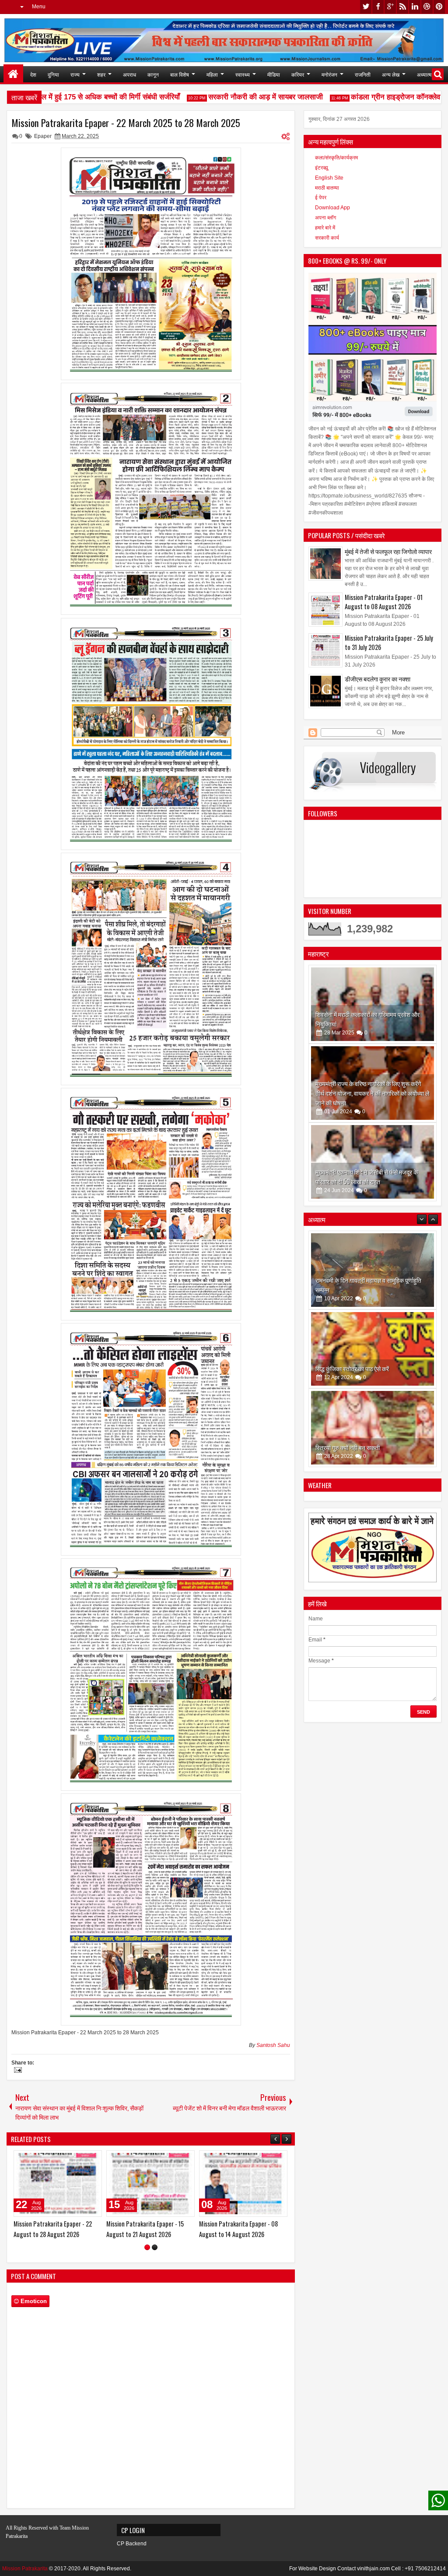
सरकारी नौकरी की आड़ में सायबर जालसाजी (226, 97)
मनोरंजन (329, 74)
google (390, 7)
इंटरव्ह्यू (322, 168)
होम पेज (13, 74)
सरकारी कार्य (327, 238)
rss (402, 7)
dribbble (427, 7)
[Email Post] (17, 2071)
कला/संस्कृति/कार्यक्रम (336, 158)
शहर (101, 74)
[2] (155, 2247)
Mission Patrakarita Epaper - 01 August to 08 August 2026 (384, 602)
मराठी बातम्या (327, 188)
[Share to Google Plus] (92, 2159)
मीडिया (274, 74)
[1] (147, 2247)
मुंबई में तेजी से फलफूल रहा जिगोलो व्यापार (388, 551)
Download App (332, 208)
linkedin (415, 7)
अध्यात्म (424, 74)
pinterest (439, 7)
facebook (378, 7)
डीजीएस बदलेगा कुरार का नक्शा (378, 679)
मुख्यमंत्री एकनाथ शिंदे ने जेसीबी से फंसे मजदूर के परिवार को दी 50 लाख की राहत (367, 1177)
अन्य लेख (391, 74)
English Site (329, 178)
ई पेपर (321, 198)
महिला (212, 74)
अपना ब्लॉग (325, 218)
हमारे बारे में (325, 228)
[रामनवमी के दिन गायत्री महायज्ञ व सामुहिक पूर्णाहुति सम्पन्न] (373, 1434)
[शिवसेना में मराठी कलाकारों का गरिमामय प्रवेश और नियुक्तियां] (373, 1004)
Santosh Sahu (273, 2045)
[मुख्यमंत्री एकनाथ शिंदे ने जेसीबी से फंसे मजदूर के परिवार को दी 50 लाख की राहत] (373, 1162)
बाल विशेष (180, 74)
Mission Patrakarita (25, 2569)
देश (33, 74)
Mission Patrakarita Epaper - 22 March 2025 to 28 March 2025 (126, 123)
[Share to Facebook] (73, 2159)
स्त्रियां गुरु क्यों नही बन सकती (348, 1296)
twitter (366, 7)
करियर (298, 74)
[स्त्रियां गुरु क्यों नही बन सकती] (373, 1277)
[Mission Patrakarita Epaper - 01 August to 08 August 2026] (58, 2184)
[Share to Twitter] (83, 2159)
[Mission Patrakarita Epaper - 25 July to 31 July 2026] (150, 2184)
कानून (153, 74)
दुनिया (53, 74)
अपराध (129, 74)
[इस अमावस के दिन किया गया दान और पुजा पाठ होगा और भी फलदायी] (373, 1355)
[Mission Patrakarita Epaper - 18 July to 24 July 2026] (243, 2184)
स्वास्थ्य (243, 74)
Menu (39, 7)
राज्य (75, 74)
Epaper (43, 136)
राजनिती (363, 74)
